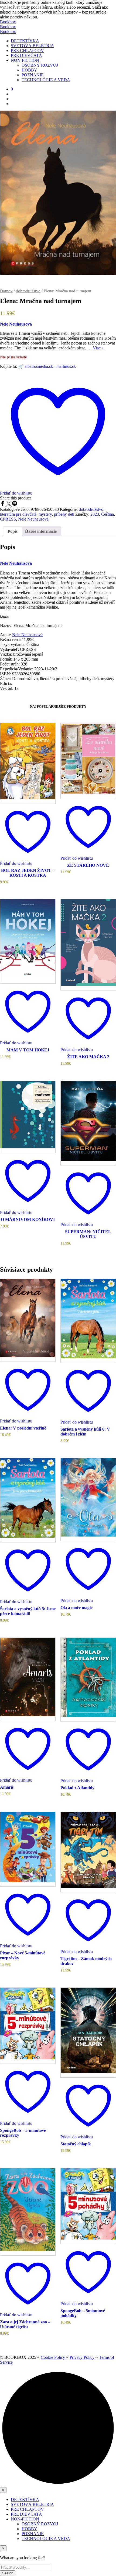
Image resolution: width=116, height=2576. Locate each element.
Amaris (7, 1787)
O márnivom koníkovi (28, 1219)
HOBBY (29, 70)
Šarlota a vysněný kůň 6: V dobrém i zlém (85, 1432)
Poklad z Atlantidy (77, 1788)
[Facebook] (3, 504)
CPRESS (8, 519)
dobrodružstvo (28, 291)
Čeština (108, 514)
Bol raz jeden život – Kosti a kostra (28, 873)
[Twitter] (9, 504)
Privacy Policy (83, 2357)
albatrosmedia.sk (39, 366)
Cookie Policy (53, 2357)
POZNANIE (33, 75)
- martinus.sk (65, 366)
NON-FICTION (25, 60)
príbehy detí (64, 514)
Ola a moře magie (76, 1608)
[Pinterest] (15, 504)
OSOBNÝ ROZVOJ (40, 65)
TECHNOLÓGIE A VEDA (46, 80)
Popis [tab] (13, 531)
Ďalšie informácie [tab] (41, 531)
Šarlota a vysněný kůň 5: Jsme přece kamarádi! (28, 1611)
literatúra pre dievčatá (18, 514)
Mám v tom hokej (28, 1050)
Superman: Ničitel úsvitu (88, 1234)
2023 (95, 514)
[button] (12, 89)
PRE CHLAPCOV (27, 51)
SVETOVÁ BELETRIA (32, 46)
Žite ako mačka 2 (88, 1057)
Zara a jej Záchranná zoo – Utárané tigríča (25, 2324)
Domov (6, 291)
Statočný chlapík (76, 2144)
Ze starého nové (88, 865)
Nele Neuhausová (16, 324)
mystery (45, 514)
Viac (98, 348)
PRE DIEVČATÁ (26, 55)
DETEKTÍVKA (25, 41)
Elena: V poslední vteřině (23, 1428)
